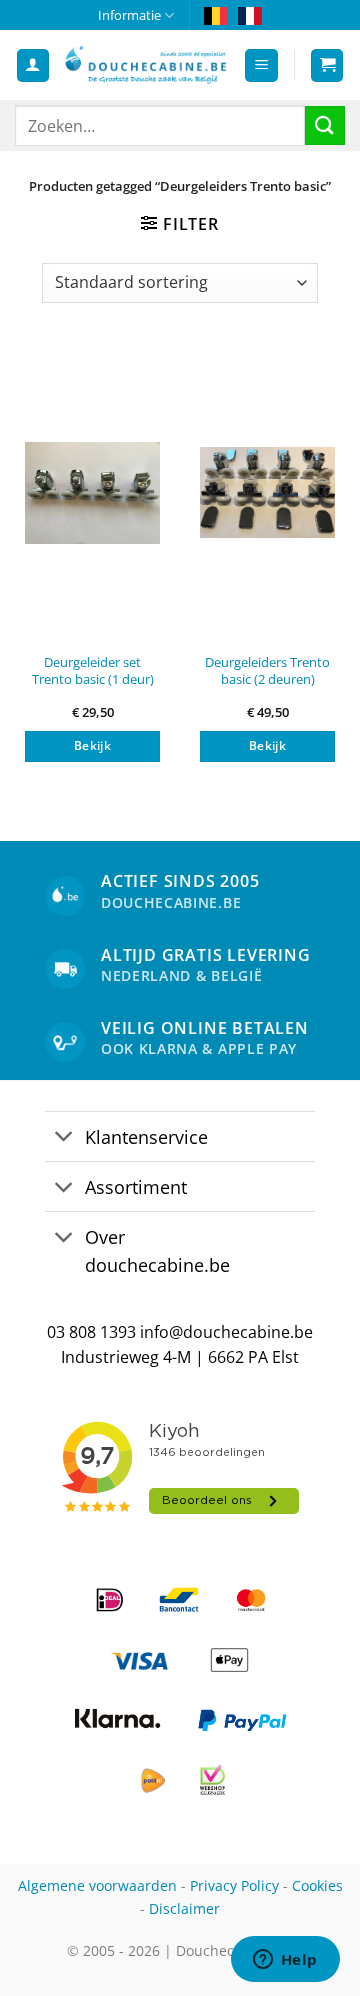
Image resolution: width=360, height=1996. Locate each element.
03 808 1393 (91, 1332)
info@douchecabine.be (226, 1332)
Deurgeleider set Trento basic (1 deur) (93, 670)
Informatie (129, 15)
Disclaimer (184, 1908)
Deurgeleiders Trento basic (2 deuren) (267, 670)
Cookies (317, 1885)
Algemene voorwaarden (97, 1885)
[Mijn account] (33, 65)
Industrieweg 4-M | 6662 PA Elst (180, 1357)
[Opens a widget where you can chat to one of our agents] (285, 1961)
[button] (261, 65)
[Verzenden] (325, 125)
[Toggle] (64, 1138)
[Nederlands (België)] (216, 15)
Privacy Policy (234, 1885)
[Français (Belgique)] (250, 15)
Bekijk (92, 745)
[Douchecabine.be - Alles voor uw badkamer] (146, 66)
